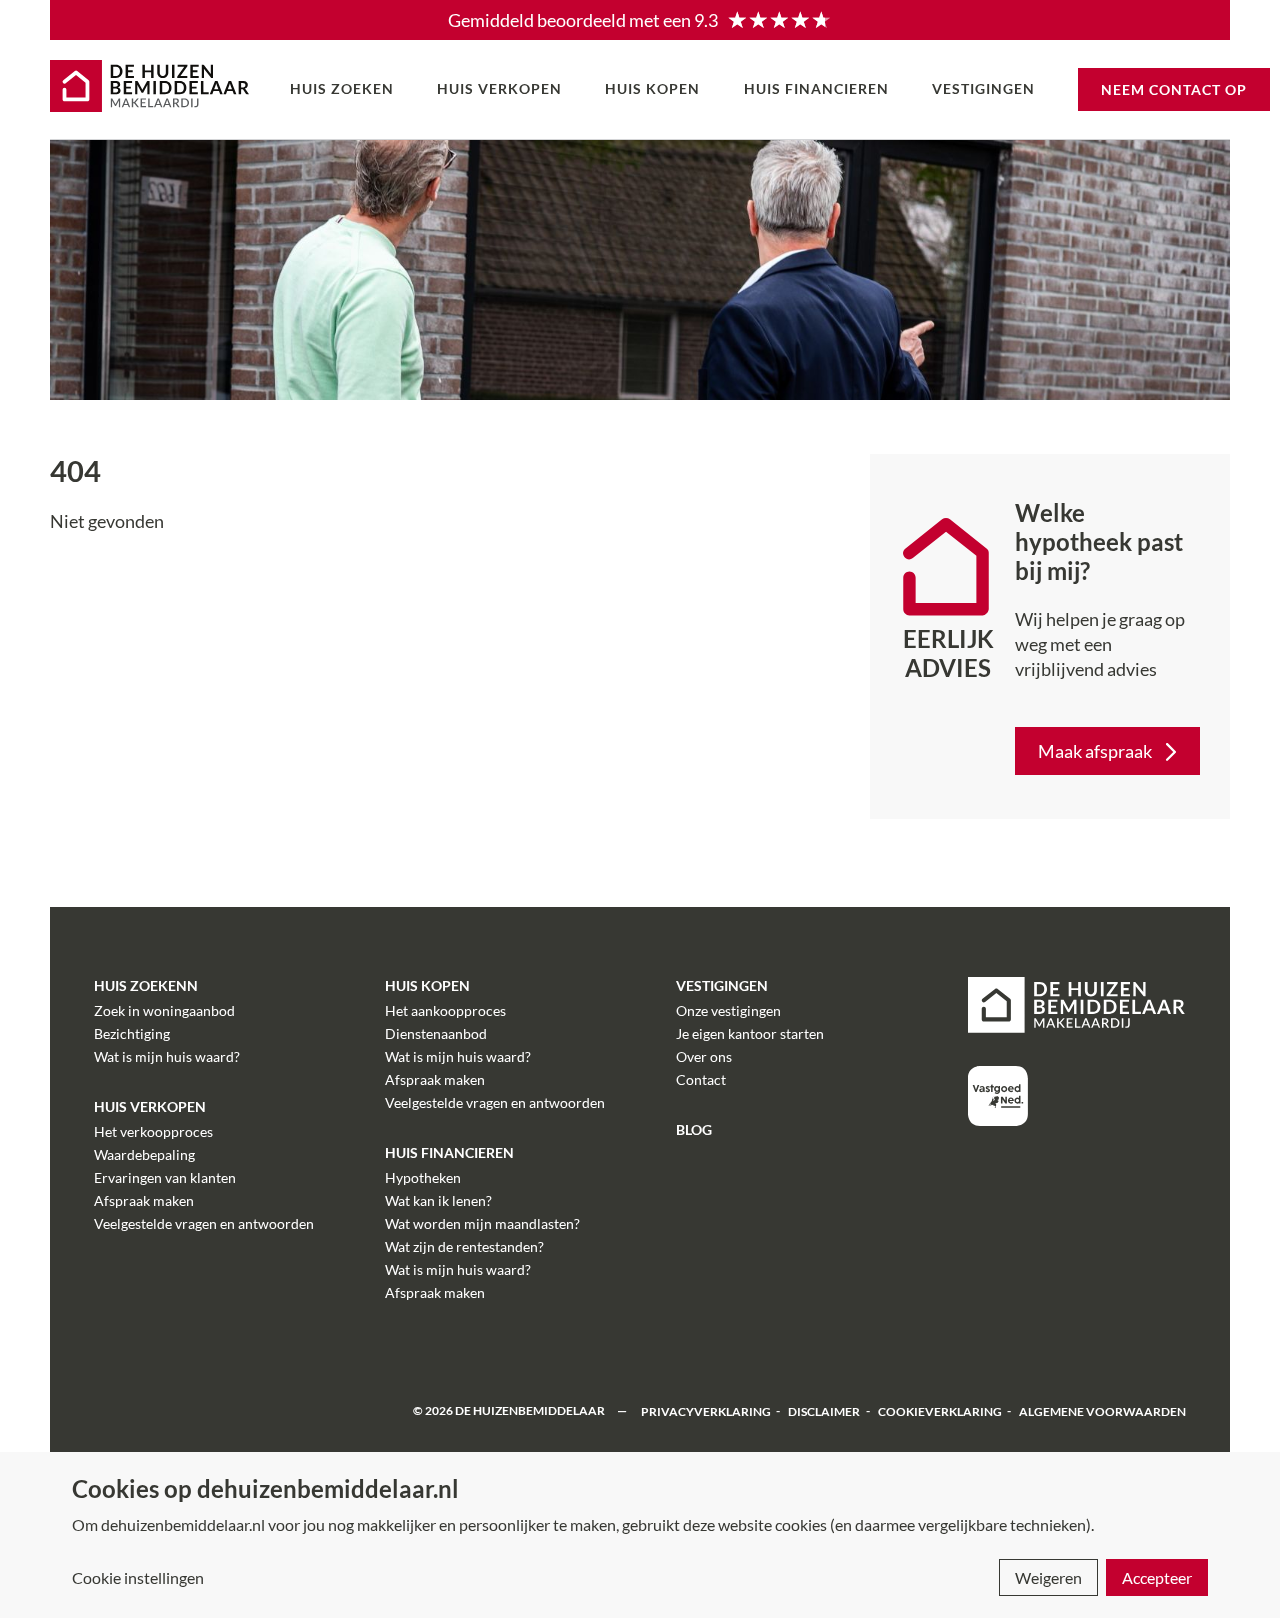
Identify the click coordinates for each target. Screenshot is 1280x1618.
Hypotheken (423, 1177)
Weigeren (1048, 1577)
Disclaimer (824, 1410)
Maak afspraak (1095, 751)
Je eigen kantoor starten (750, 1033)
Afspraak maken (144, 1200)
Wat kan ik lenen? (438, 1200)
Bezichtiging (132, 1033)
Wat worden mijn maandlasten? (482, 1223)
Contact (701, 1079)
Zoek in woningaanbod (164, 1010)
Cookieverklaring (940, 1410)
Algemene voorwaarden (1102, 1410)
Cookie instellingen (138, 1577)
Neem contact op (1174, 89)
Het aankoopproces (445, 1010)
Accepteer (1157, 1577)
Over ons (704, 1056)
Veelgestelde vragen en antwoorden (204, 1223)
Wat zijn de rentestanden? (464, 1246)
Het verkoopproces (153, 1131)
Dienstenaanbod (436, 1033)
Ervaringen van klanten (165, 1177)
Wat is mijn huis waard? (167, 1056)
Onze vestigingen (728, 1010)
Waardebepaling (144, 1154)
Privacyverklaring (706, 1410)
